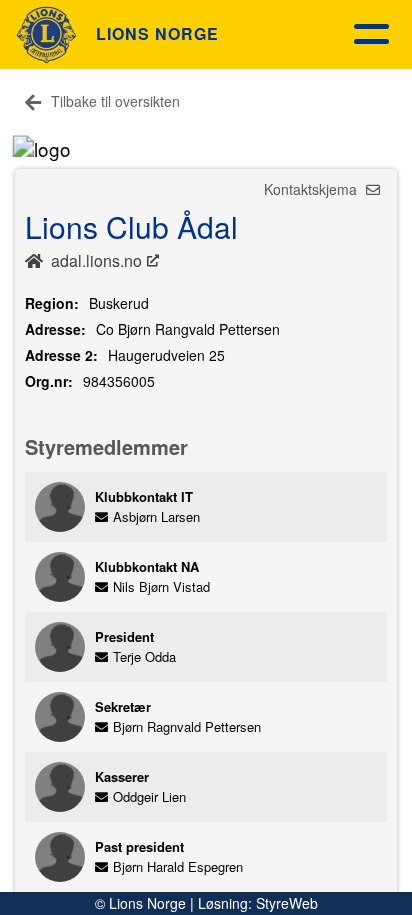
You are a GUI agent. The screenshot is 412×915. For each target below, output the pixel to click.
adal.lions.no (96, 260)
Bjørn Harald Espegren (178, 866)
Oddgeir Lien (149, 796)
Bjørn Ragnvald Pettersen (187, 726)
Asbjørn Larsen (156, 516)
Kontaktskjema (312, 189)
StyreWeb (287, 903)
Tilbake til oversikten (115, 101)
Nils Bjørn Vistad (161, 586)
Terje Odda (144, 656)
